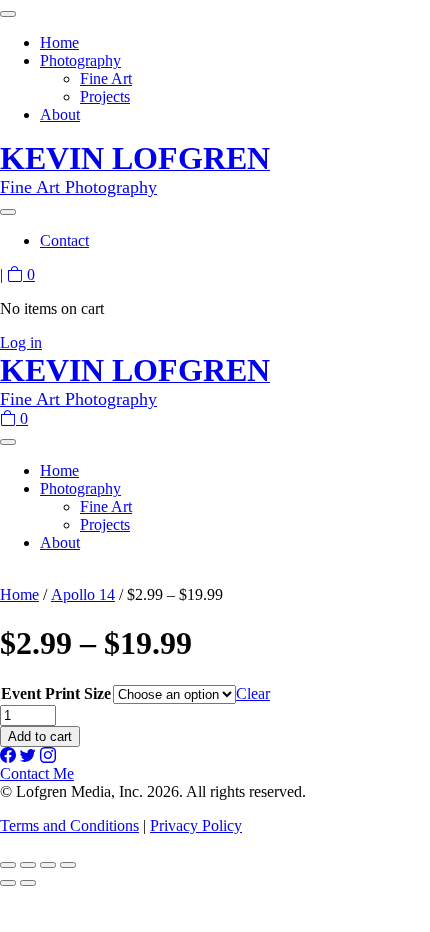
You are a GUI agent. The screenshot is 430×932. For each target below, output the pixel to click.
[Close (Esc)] (68, 865)
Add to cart (40, 736)
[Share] (48, 865)
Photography (80, 60)
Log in (21, 342)
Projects (105, 96)
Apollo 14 (83, 594)
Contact (64, 240)
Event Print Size (56, 693)
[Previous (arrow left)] (8, 883)
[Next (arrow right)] (28, 883)
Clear (253, 693)
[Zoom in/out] (8, 865)
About (60, 114)
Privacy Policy (196, 825)
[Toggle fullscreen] (28, 865)
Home (59, 42)
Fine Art (106, 78)
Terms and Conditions (69, 825)
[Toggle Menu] (8, 14)
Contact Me (37, 773)
